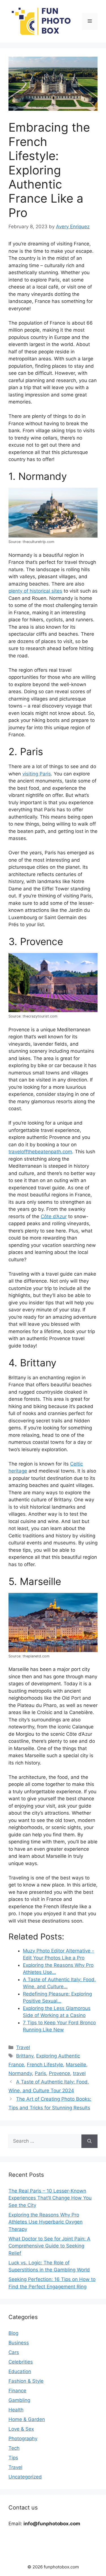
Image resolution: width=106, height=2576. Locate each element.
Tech (14, 2448)
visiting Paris (37, 774)
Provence (60, 2073)
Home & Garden (27, 2419)
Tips (13, 2458)
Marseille (76, 2065)
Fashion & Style (26, 2381)
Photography (23, 2438)
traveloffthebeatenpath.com (40, 1152)
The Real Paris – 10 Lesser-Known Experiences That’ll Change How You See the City (50, 2198)
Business (19, 2343)
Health (16, 2410)
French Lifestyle (45, 2065)
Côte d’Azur (54, 1216)
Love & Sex (21, 2429)
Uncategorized (25, 2477)
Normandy (20, 2073)
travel (79, 2073)
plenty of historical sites (35, 591)
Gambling (19, 2400)
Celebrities (21, 2362)
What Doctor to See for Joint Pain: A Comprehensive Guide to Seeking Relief (49, 2246)
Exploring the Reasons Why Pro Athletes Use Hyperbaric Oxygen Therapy (46, 2222)
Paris (40, 2073)
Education (20, 2371)
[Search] (89, 2141)
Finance (17, 2391)
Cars (14, 2352)
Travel (23, 2047)
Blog (13, 2333)
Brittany (25, 2056)
